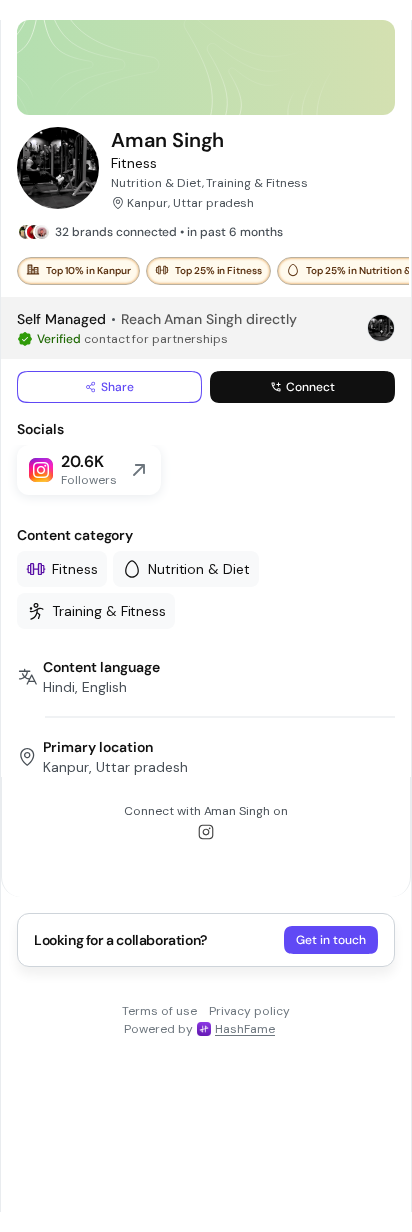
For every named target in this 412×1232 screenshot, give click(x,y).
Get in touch (331, 940)
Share (117, 387)
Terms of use (159, 1011)
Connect (310, 387)
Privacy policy (249, 1011)
